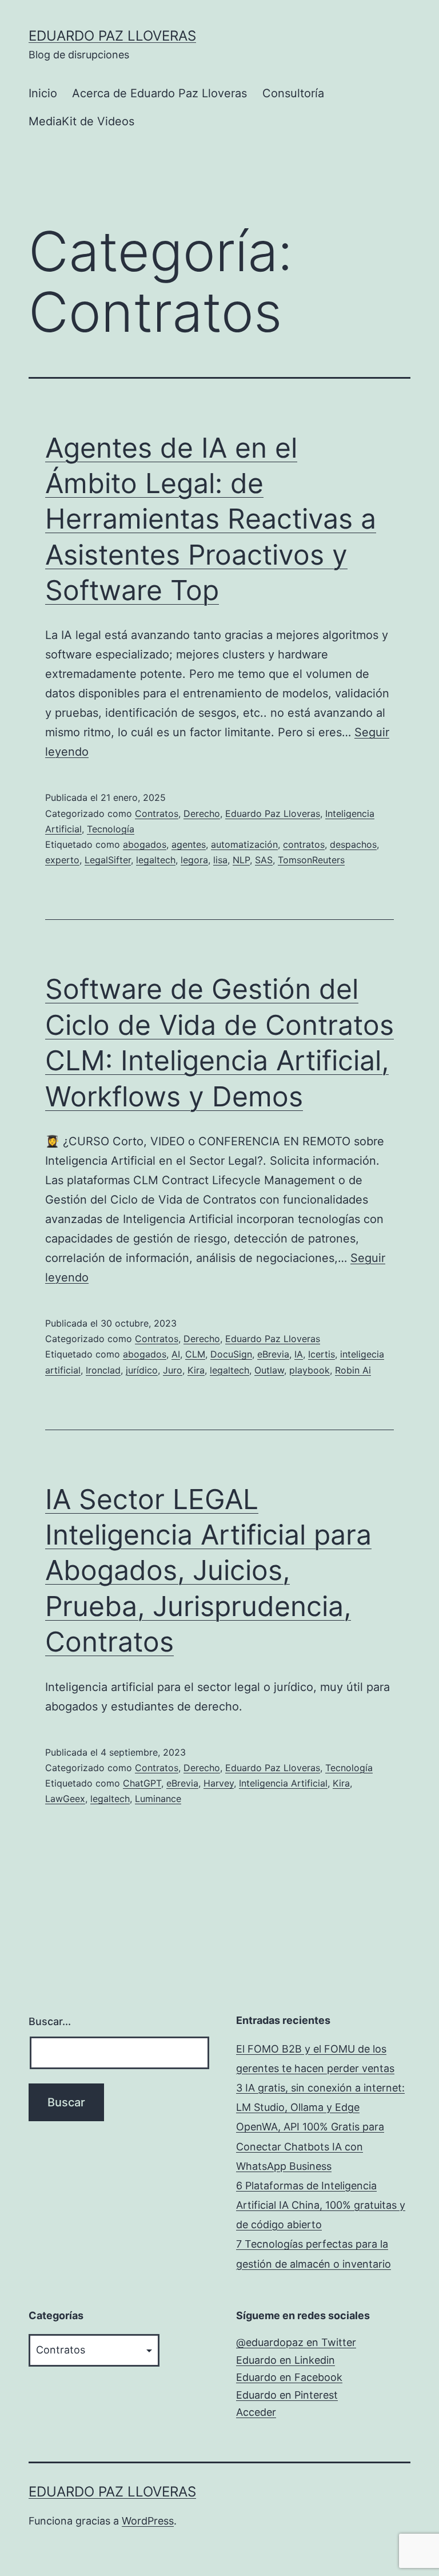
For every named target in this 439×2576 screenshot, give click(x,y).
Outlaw (269, 1370)
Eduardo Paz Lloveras (112, 36)
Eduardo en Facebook (289, 2377)
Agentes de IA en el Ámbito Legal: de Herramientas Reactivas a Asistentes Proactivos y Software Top (211, 519)
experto (62, 860)
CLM (195, 1354)
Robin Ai (353, 1370)
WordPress (148, 2521)
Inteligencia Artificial (283, 1783)
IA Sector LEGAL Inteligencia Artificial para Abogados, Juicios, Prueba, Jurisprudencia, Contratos (208, 1571)
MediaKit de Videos (81, 121)
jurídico (142, 1370)
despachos (353, 844)
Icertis (322, 1354)
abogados (145, 844)
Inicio (43, 93)
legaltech (156, 860)
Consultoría (293, 93)
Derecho (202, 813)
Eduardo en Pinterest (287, 2395)
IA (299, 1354)
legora (194, 860)
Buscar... (50, 2021)
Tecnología (111, 829)
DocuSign (231, 1354)
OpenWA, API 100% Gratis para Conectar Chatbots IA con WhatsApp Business (310, 2146)
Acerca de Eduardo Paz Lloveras (159, 93)
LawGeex (65, 1799)
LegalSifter (108, 860)
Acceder (256, 2412)
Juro (173, 1370)
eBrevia (273, 1354)
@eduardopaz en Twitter (296, 2342)
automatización (244, 844)
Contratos (157, 813)
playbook (310, 1370)
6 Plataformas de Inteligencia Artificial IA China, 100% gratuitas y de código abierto (321, 2205)
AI (176, 1354)
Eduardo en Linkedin (286, 2360)
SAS (264, 860)
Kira (196, 1370)
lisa (220, 860)
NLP (241, 860)
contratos (304, 844)
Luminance (158, 1799)
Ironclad (103, 1370)
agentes (189, 844)
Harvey (219, 1783)
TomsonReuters (311, 860)
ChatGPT (142, 1783)
